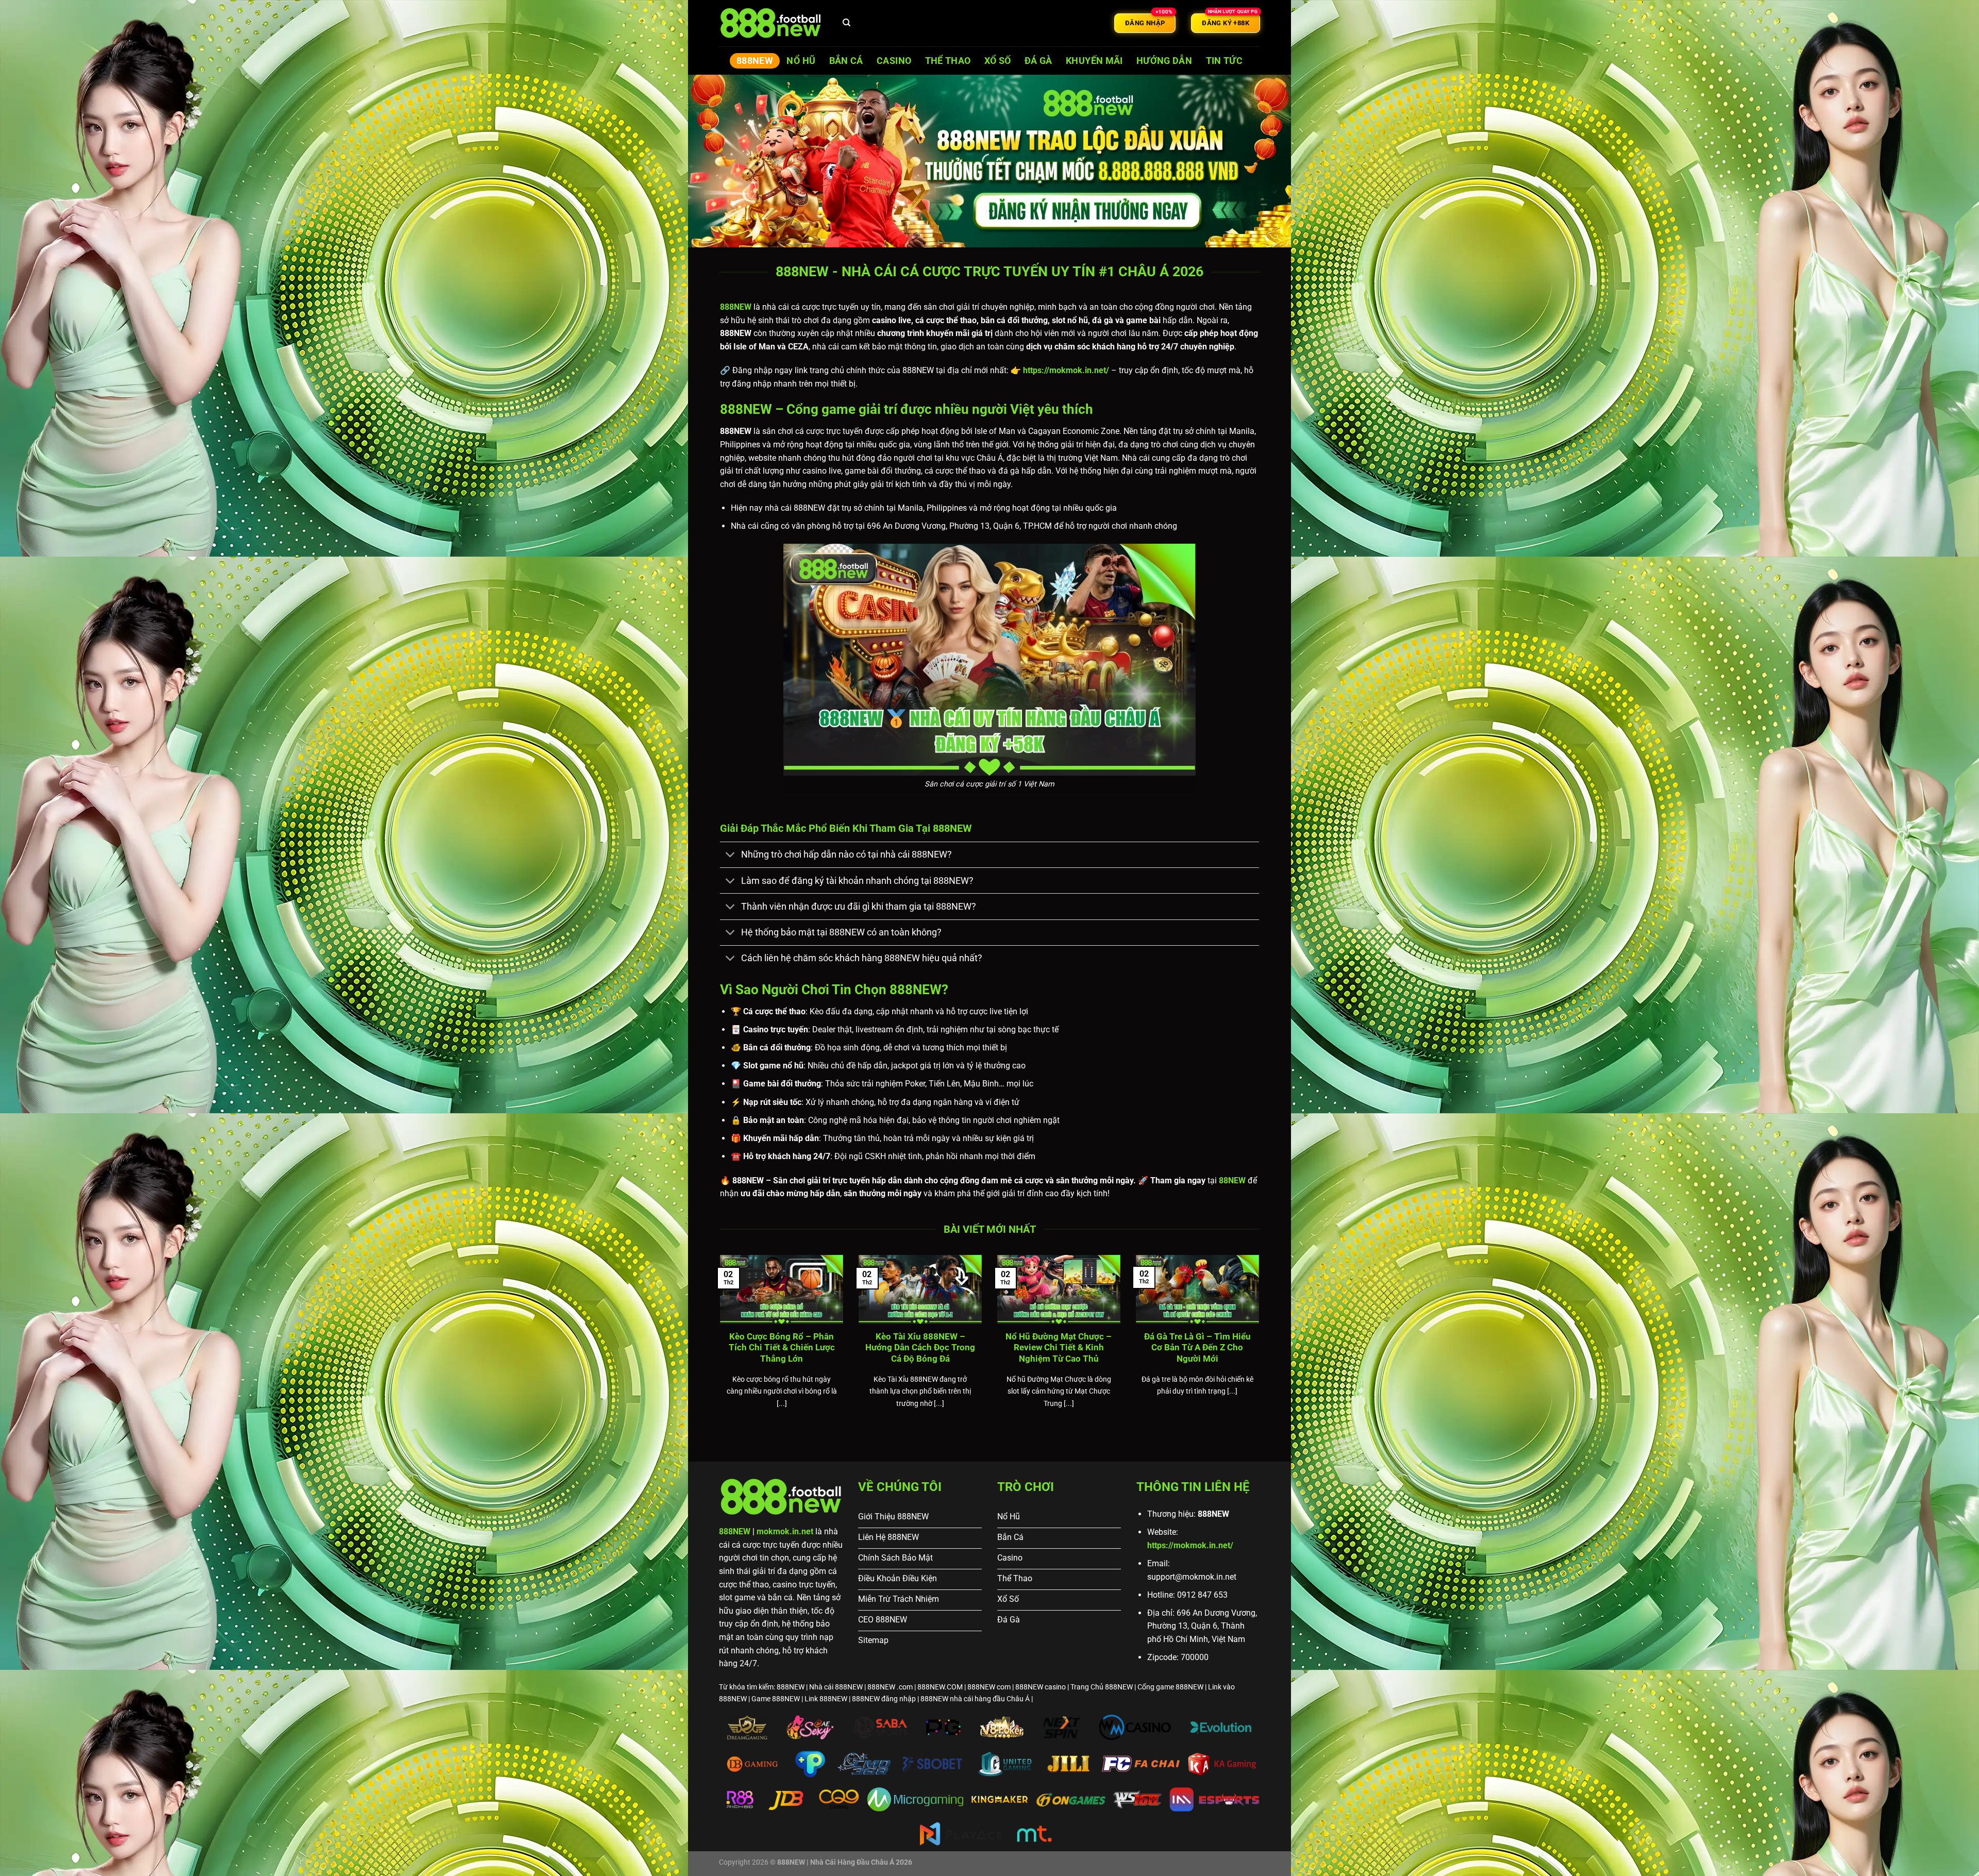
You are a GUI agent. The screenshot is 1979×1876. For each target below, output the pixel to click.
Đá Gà (1038, 61)
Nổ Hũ (801, 61)
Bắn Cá (846, 61)
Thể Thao (948, 61)
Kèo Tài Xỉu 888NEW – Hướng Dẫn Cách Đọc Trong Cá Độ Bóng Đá (920, 1348)
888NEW (755, 61)
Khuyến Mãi (1094, 61)
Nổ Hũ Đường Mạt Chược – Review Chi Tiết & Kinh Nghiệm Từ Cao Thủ (1059, 1348)
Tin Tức (1224, 61)
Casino (894, 61)
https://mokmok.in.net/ (1190, 1545)
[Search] (847, 23)
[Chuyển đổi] (730, 856)
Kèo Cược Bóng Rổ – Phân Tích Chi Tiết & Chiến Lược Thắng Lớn (782, 1348)
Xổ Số (998, 61)
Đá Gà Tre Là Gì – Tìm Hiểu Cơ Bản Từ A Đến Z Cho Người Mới (1197, 1348)
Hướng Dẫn (1164, 61)
